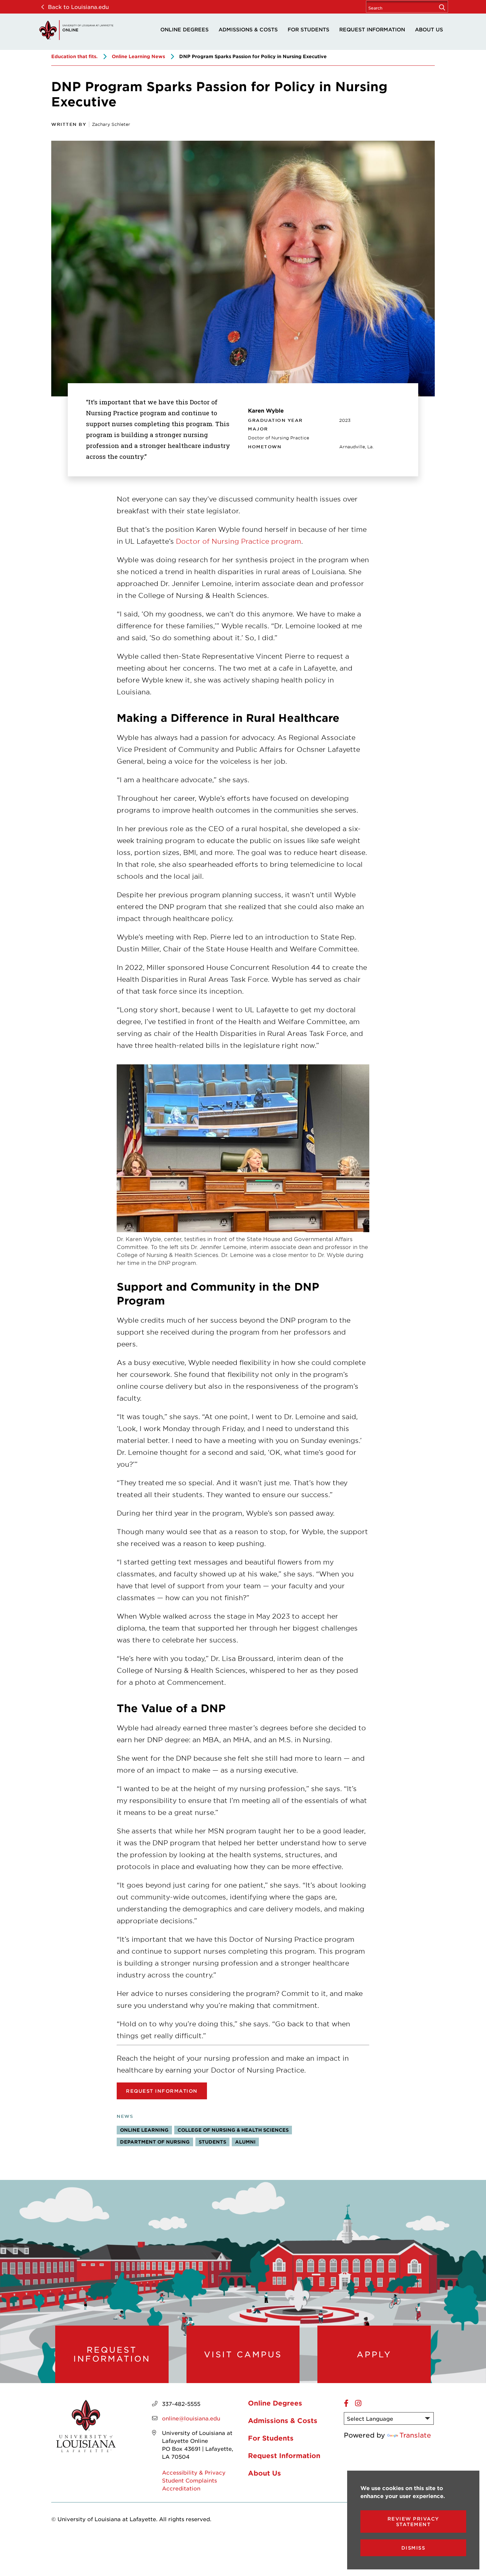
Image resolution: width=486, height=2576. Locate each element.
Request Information (372, 29)
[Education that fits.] (76, 30)
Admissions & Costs (248, 29)
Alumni (245, 2142)
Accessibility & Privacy (194, 2472)
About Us (429, 29)
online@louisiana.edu (191, 2418)
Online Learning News (138, 56)
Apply (374, 2354)
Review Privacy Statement (413, 2521)
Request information (162, 2091)
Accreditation (181, 2488)
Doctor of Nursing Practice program (239, 541)
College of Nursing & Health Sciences (233, 2130)
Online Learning (144, 2130)
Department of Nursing (155, 2142)
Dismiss (413, 2548)
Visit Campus (243, 2354)
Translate (415, 2435)
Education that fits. (74, 56)
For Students (308, 29)
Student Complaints (189, 2480)
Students (212, 2142)
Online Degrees (184, 29)
